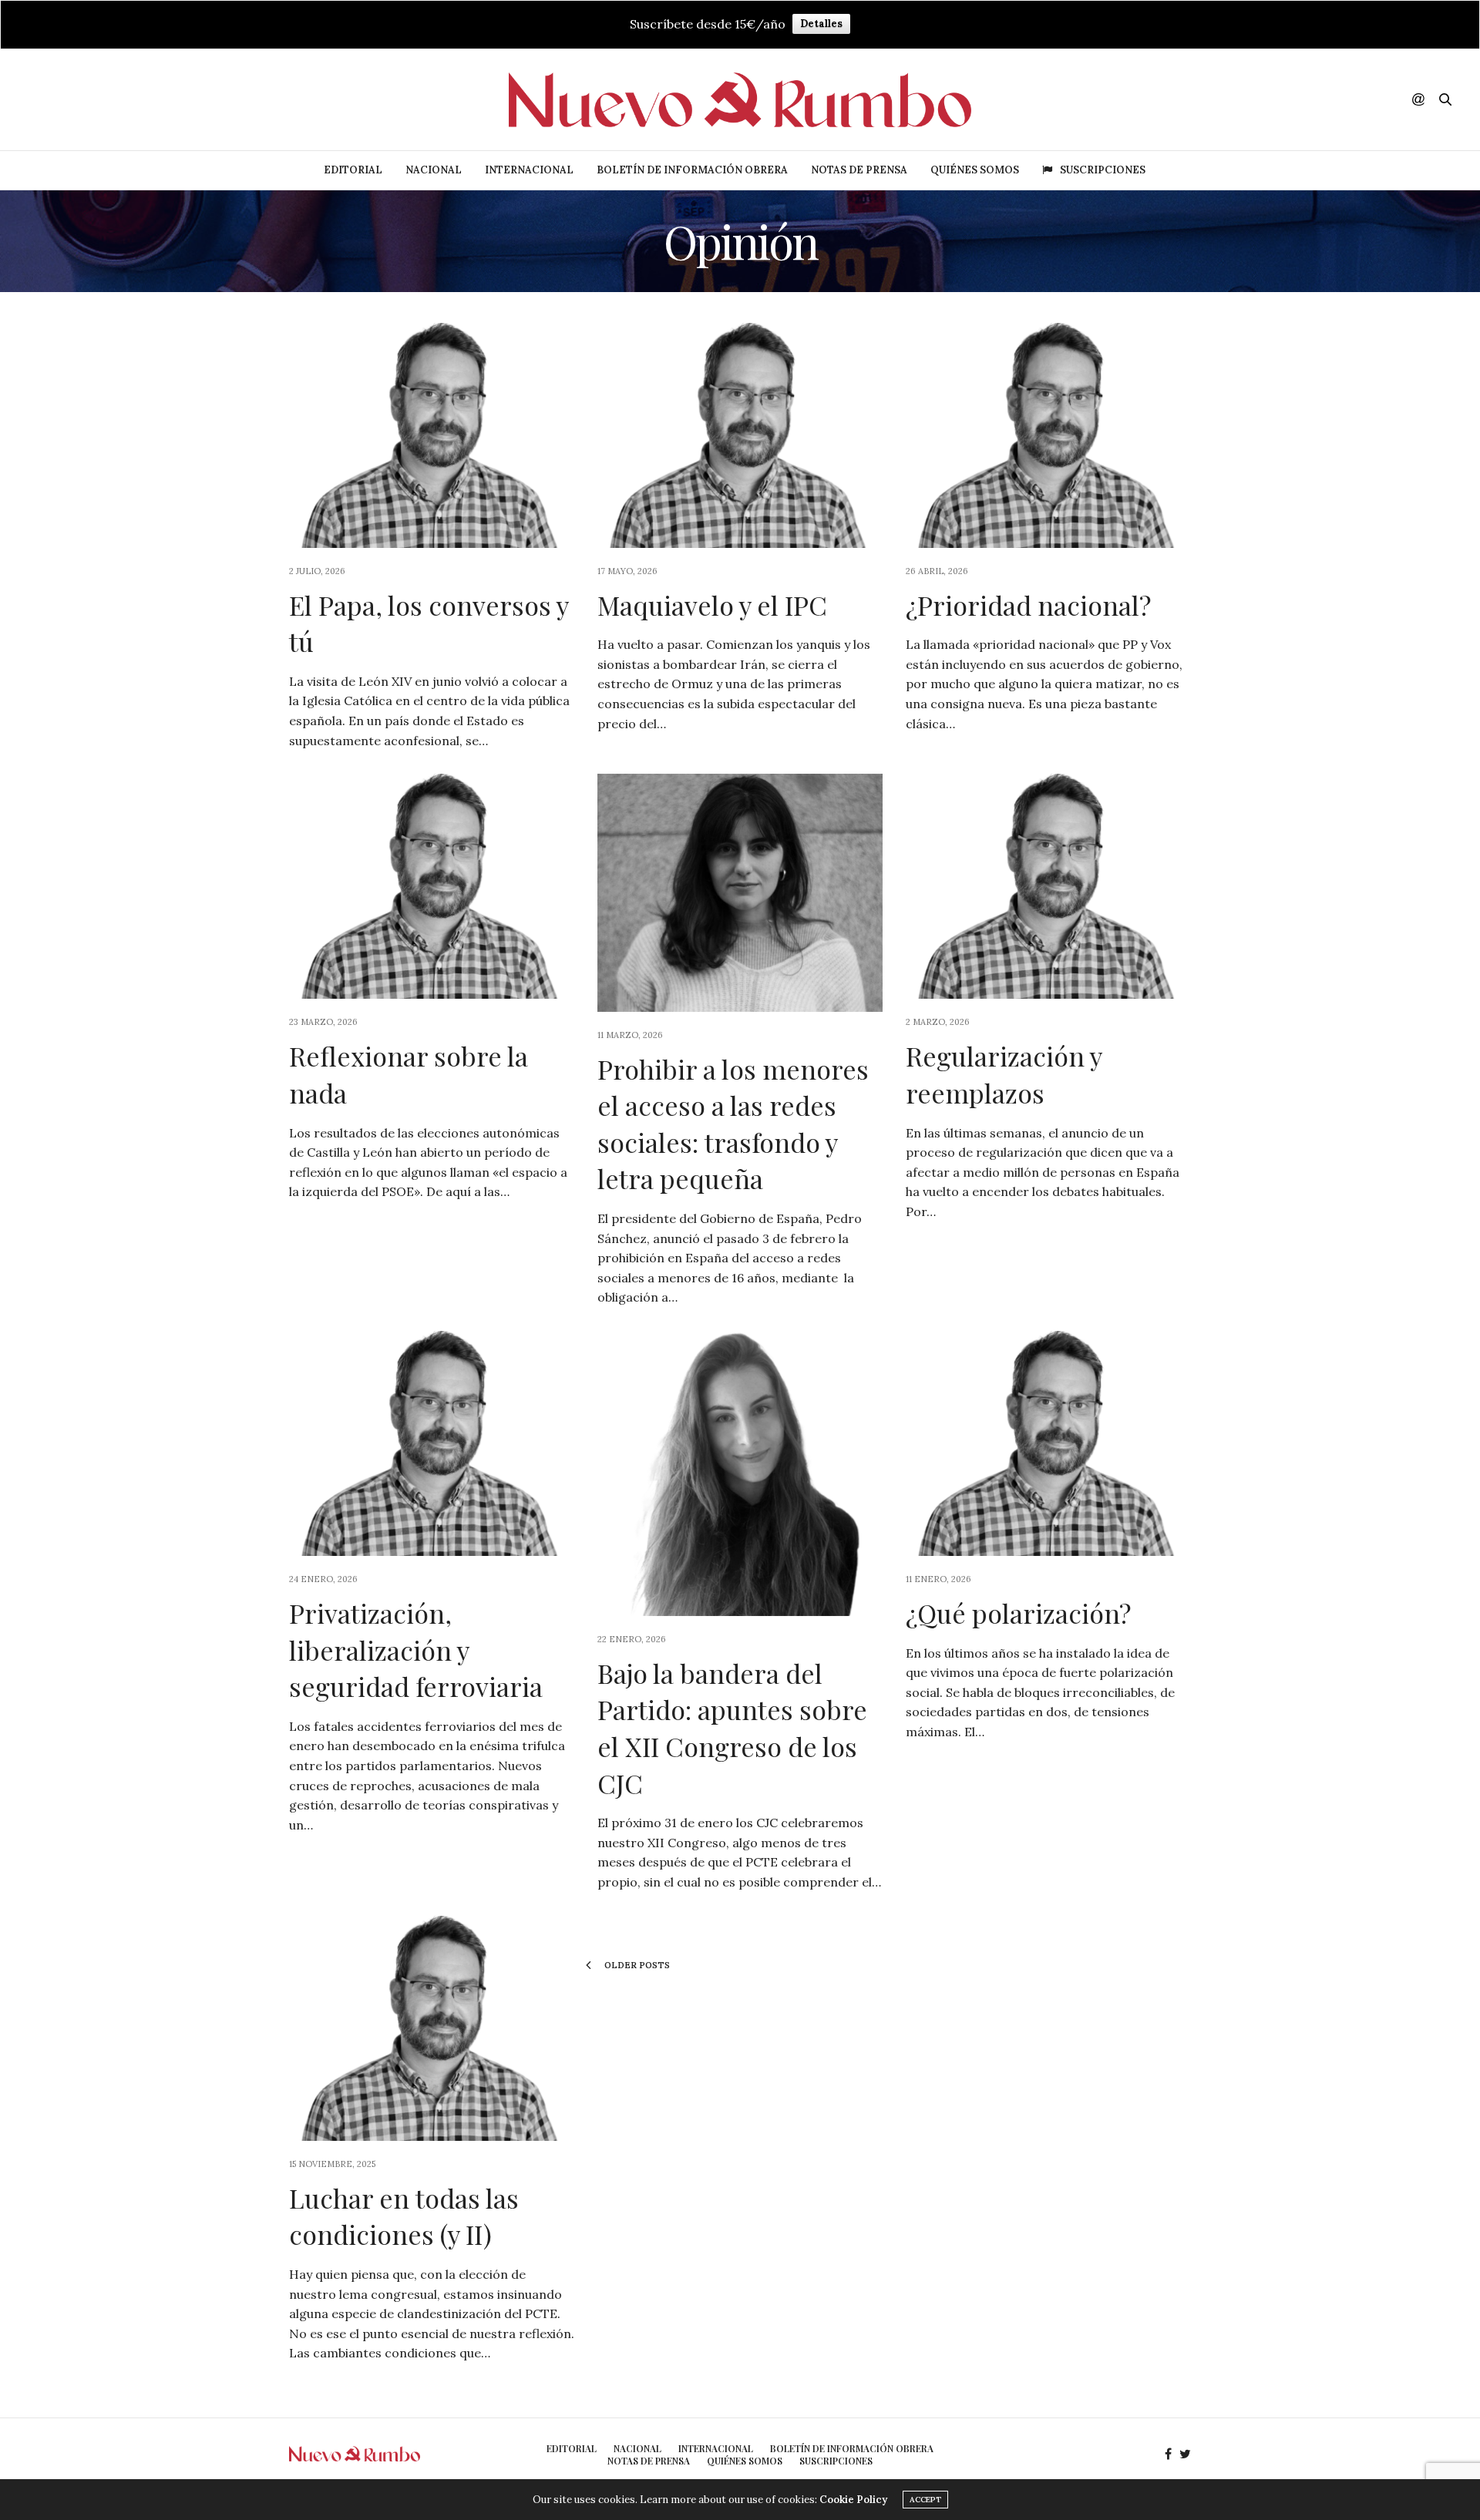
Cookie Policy (853, 2500)
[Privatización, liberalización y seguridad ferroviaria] (432, 1443)
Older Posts (636, 1965)
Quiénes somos (975, 170)
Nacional (434, 170)
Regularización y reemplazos (1004, 1074)
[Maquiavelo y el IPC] (740, 435)
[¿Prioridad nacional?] (1048, 435)
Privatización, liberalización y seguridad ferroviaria (416, 1650)
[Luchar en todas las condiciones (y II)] (432, 2028)
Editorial (353, 170)
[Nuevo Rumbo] (740, 100)
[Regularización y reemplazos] (1048, 886)
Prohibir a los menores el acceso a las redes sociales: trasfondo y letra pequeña (733, 1124)
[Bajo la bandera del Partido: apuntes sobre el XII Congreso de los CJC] (740, 1473)
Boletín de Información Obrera (692, 170)
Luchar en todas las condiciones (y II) (404, 2216)
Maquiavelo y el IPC (712, 605)
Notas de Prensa (859, 170)
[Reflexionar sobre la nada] (432, 886)
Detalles (821, 24)
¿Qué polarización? (1018, 1613)
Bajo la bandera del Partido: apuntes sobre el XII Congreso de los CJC (732, 1728)
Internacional (529, 170)
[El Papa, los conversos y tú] (432, 435)
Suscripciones (1103, 170)
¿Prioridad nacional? (1028, 605)
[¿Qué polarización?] (1048, 1443)
